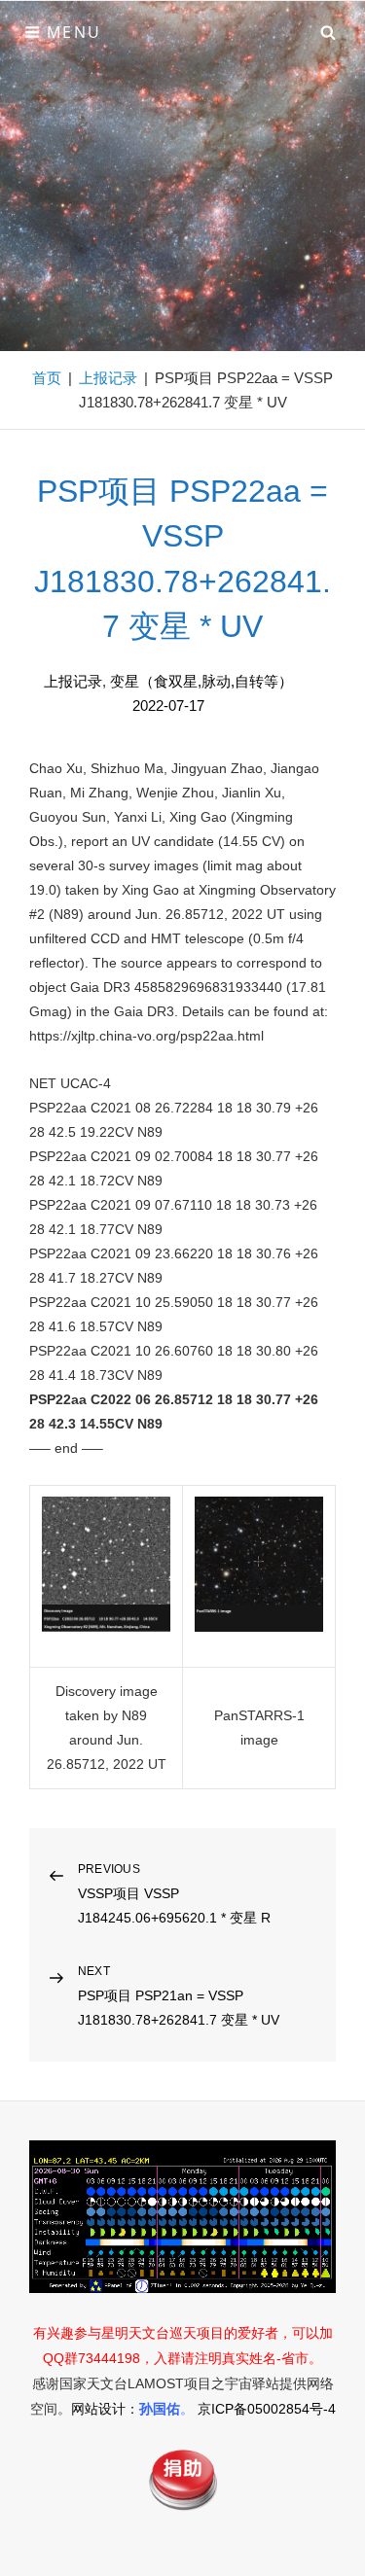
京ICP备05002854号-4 (267, 2409)
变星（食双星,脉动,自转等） (201, 681)
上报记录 (108, 378)
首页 (47, 378)
